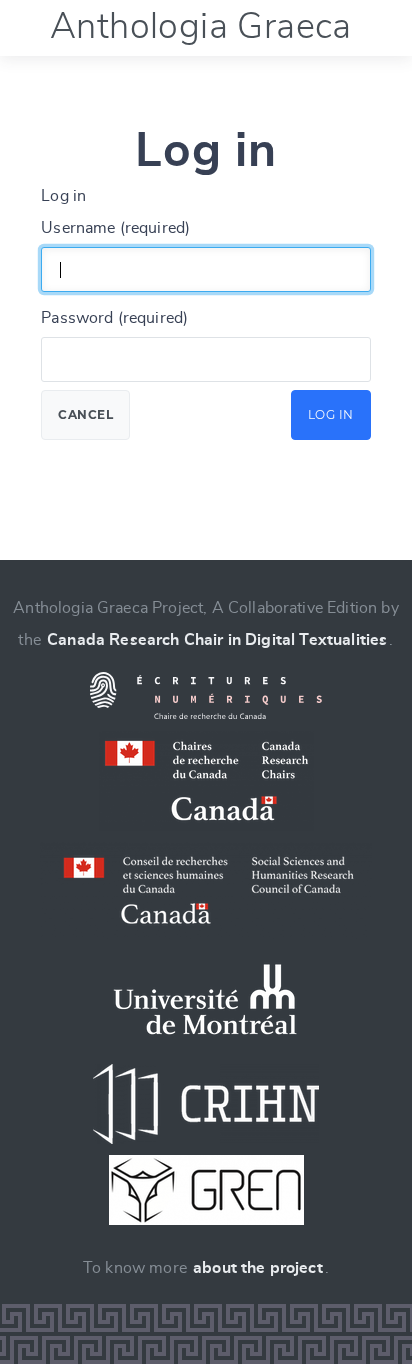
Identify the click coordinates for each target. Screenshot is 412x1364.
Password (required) (114, 318)
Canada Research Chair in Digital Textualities (217, 640)
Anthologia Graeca (201, 27)
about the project (258, 1268)
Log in (331, 414)
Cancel (85, 414)
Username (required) (115, 228)
